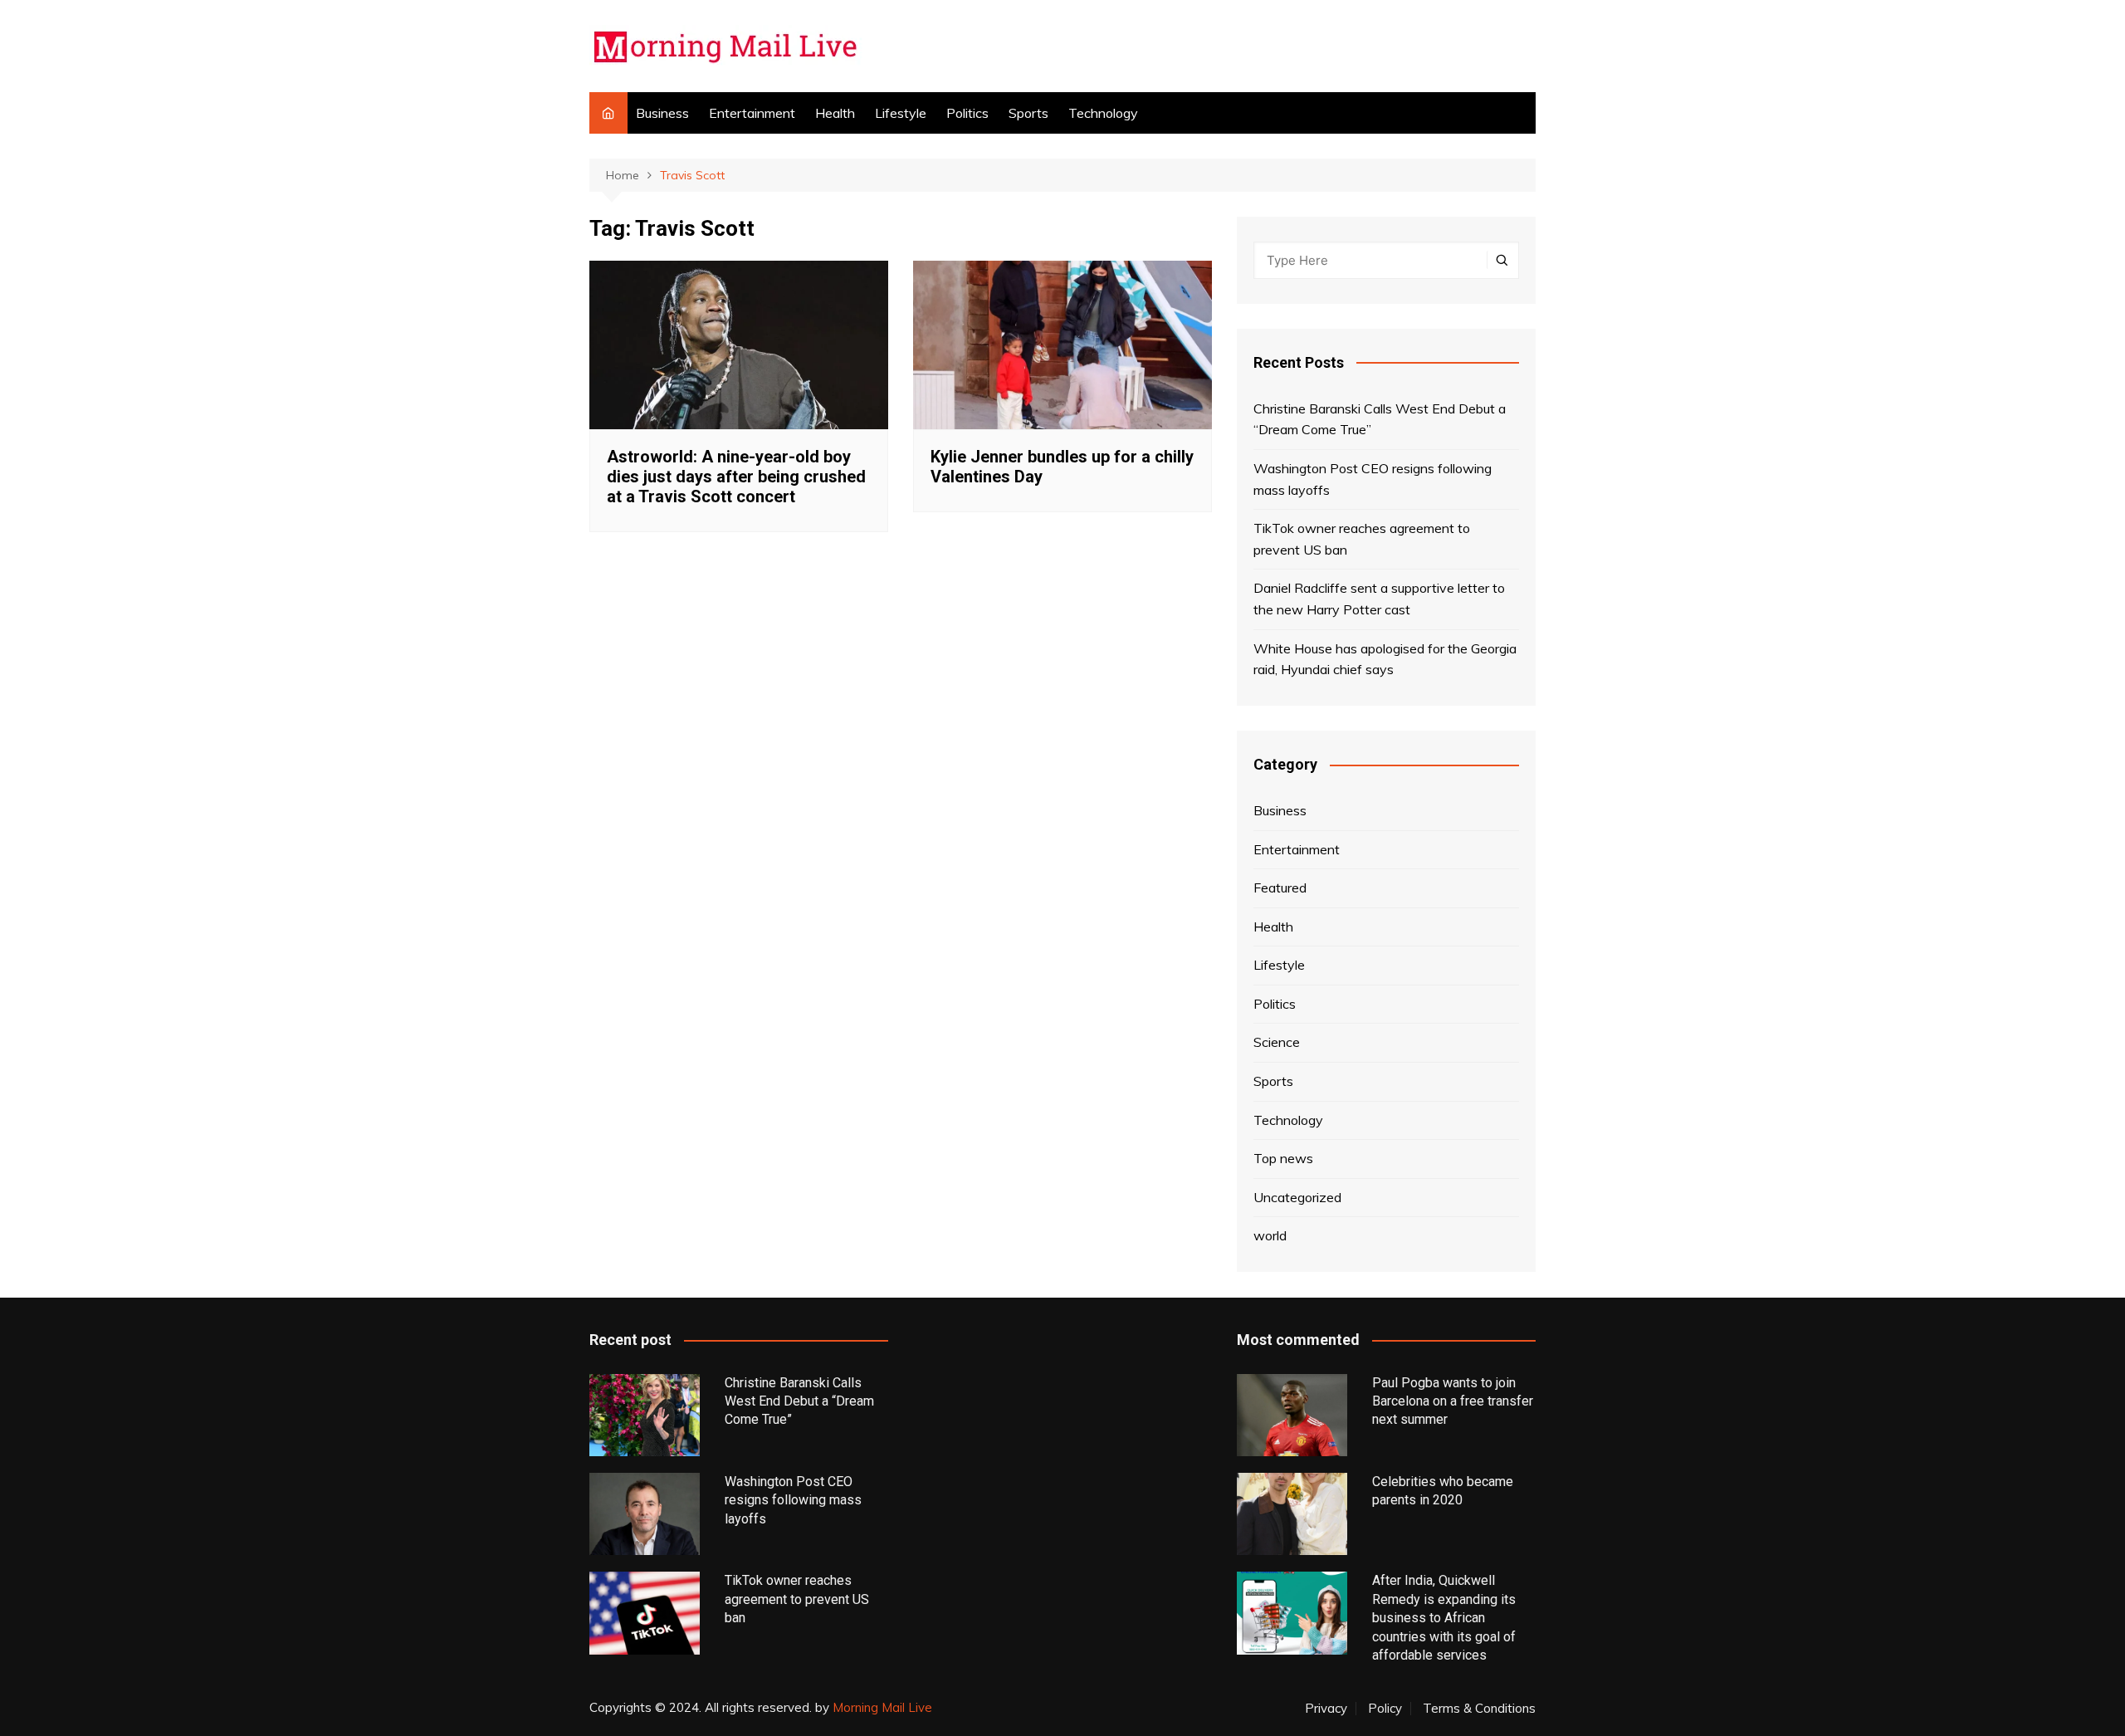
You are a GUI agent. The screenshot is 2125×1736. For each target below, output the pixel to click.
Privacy (1326, 1709)
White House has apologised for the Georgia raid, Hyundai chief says (1385, 659)
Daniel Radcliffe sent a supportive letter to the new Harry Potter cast (1379, 599)
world (1270, 1235)
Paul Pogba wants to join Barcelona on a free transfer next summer (1453, 1401)
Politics (967, 113)
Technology (1103, 113)
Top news (1283, 1158)
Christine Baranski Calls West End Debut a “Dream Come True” (1380, 419)
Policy (1385, 1709)
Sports (1028, 113)
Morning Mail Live (882, 1707)
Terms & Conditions (1479, 1709)
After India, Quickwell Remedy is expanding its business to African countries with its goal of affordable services (1444, 1618)
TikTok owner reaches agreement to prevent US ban (1362, 539)
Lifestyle (901, 113)
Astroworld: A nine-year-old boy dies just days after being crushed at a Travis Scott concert (736, 477)
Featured (1280, 888)
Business (662, 113)
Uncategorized (1297, 1197)
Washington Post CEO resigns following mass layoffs (1373, 479)
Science (1277, 1042)
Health (835, 113)
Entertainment (752, 113)
